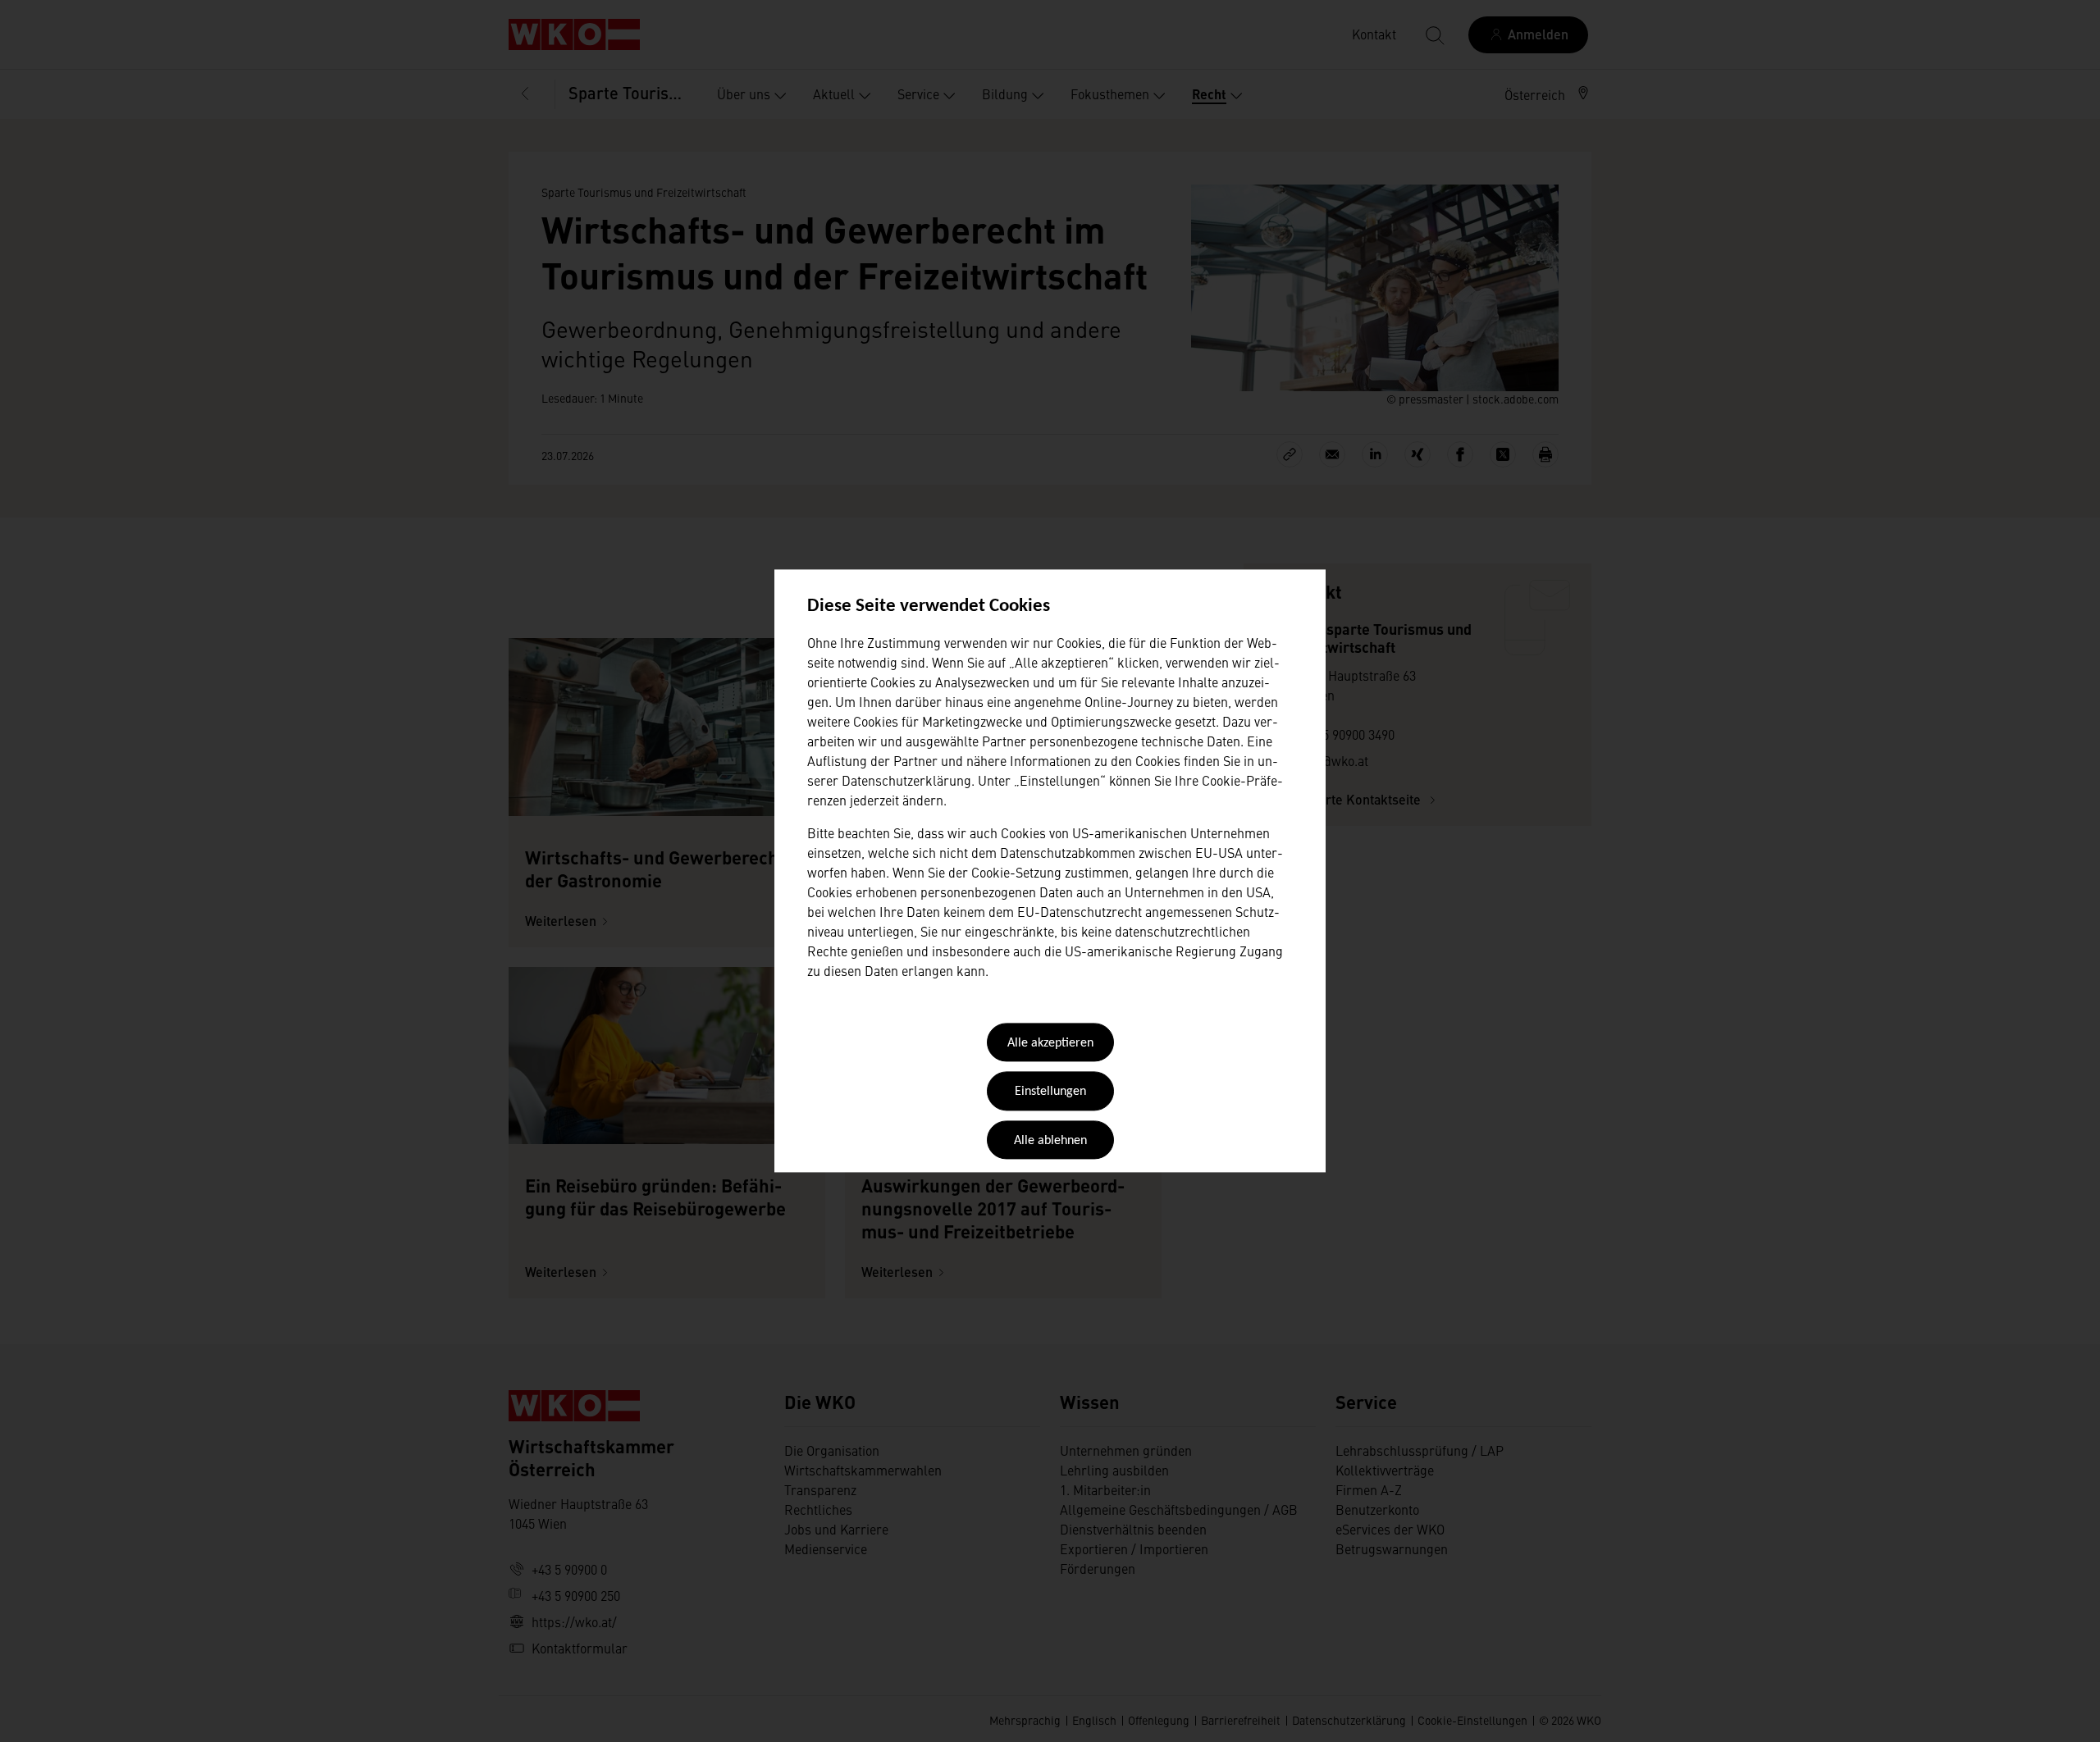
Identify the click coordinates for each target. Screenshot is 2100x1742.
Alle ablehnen (1050, 1141)
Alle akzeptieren (1050, 1043)
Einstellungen (1050, 1092)
